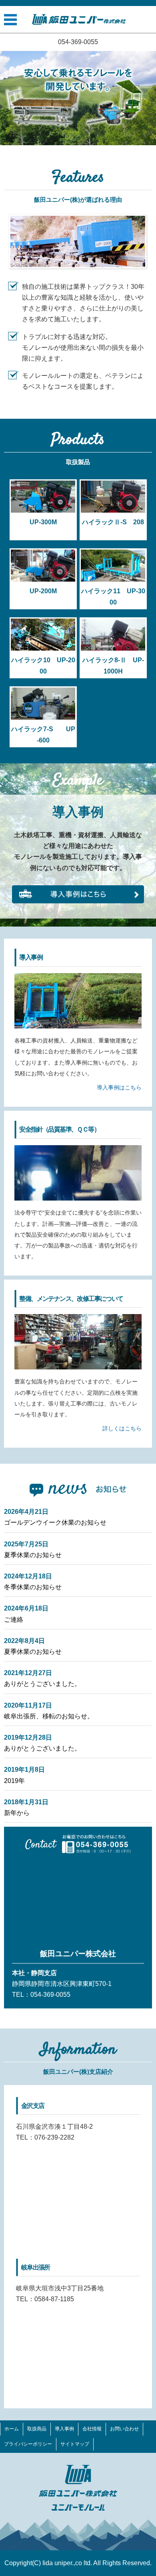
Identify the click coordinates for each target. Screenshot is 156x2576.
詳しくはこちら (122, 1428)
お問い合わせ (124, 2429)
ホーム (12, 2429)
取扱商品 (37, 2429)
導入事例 (64, 2429)
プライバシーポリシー (28, 2444)
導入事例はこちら (119, 1087)
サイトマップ (75, 2444)
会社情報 (92, 2429)
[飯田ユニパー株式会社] (79, 19)
